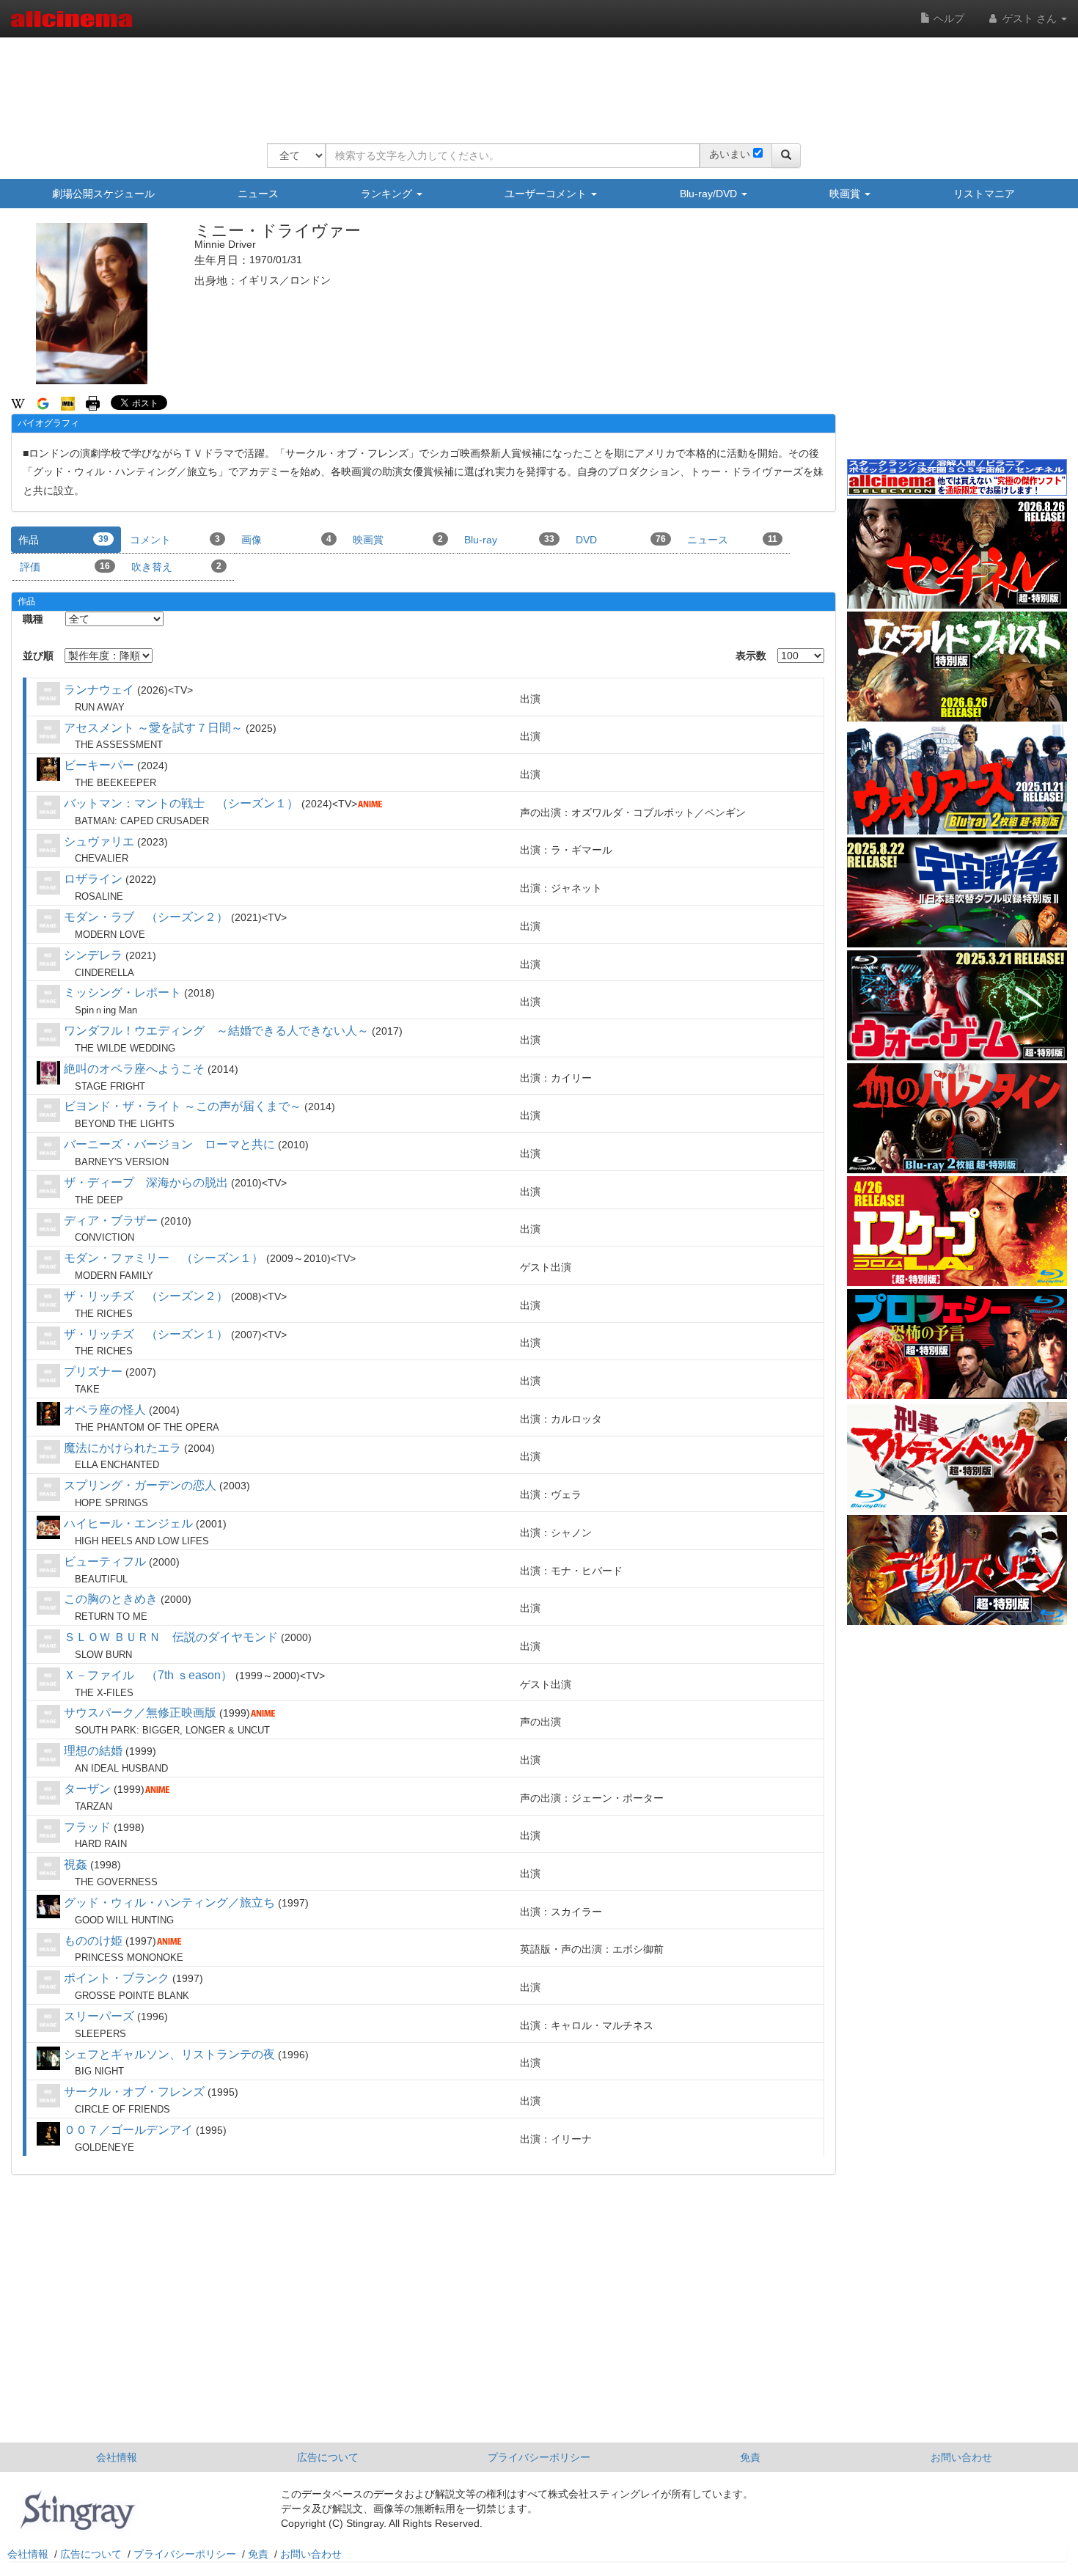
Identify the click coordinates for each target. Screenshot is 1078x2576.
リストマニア (984, 194)
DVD (621, 540)
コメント (175, 540)
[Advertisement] (534, 81)
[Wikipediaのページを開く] (18, 403)
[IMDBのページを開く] (68, 403)
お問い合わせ (961, 2457)
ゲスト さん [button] (1030, 18)
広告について (328, 2457)
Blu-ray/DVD (710, 194)
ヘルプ (947, 18)
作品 (63, 540)
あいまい (730, 154)
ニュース (258, 194)
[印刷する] (93, 403)
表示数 (751, 656)
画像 (286, 540)
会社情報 (117, 2457)
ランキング (388, 194)
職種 (33, 619)
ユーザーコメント (547, 194)
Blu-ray (509, 540)
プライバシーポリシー (539, 2457)
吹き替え (176, 567)
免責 (750, 2457)
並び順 (38, 656)
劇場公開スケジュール (103, 194)
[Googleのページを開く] (43, 403)
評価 (65, 567)
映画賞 (846, 194)
